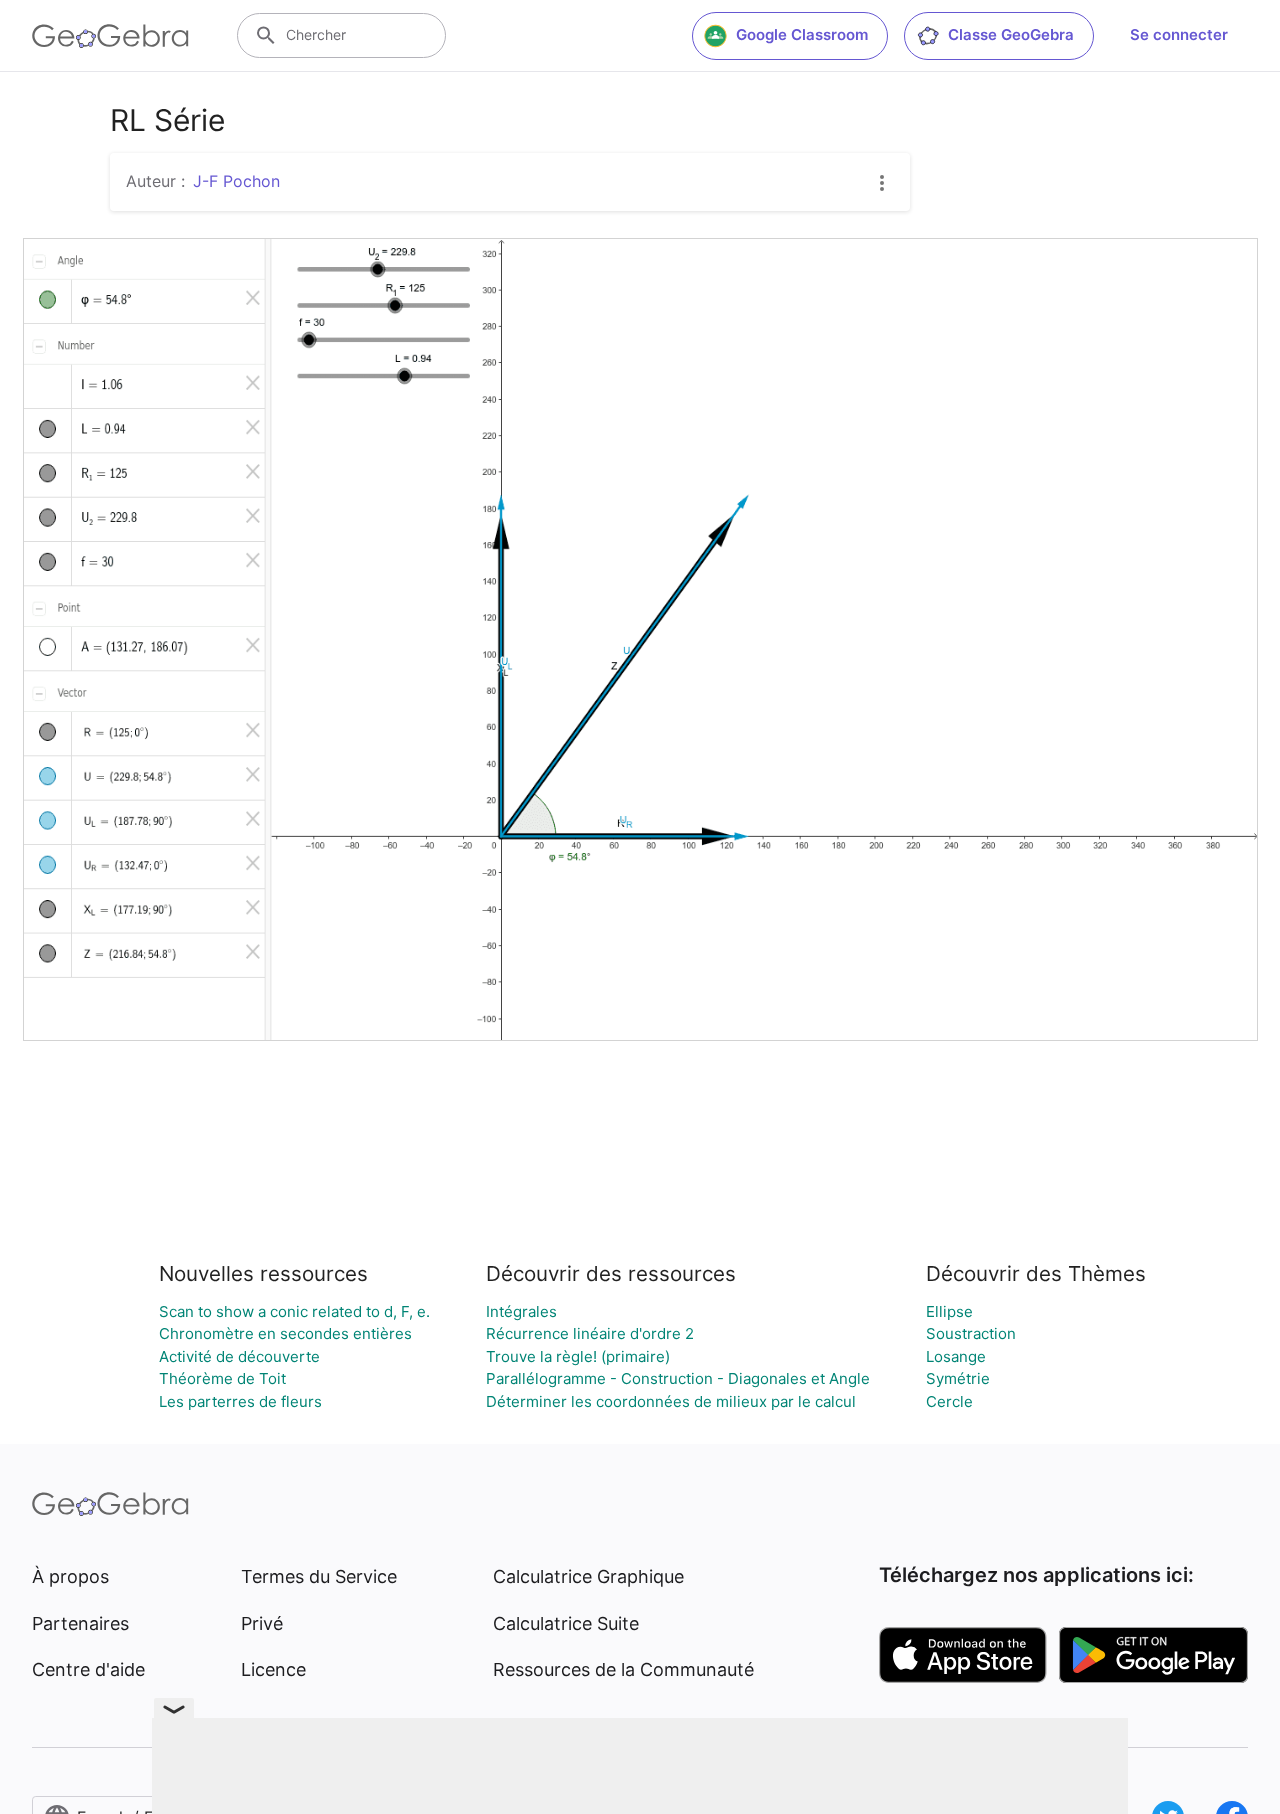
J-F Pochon (236, 181)
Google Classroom (802, 34)
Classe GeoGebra (1011, 34)
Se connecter (1179, 34)
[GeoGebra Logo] (110, 36)
